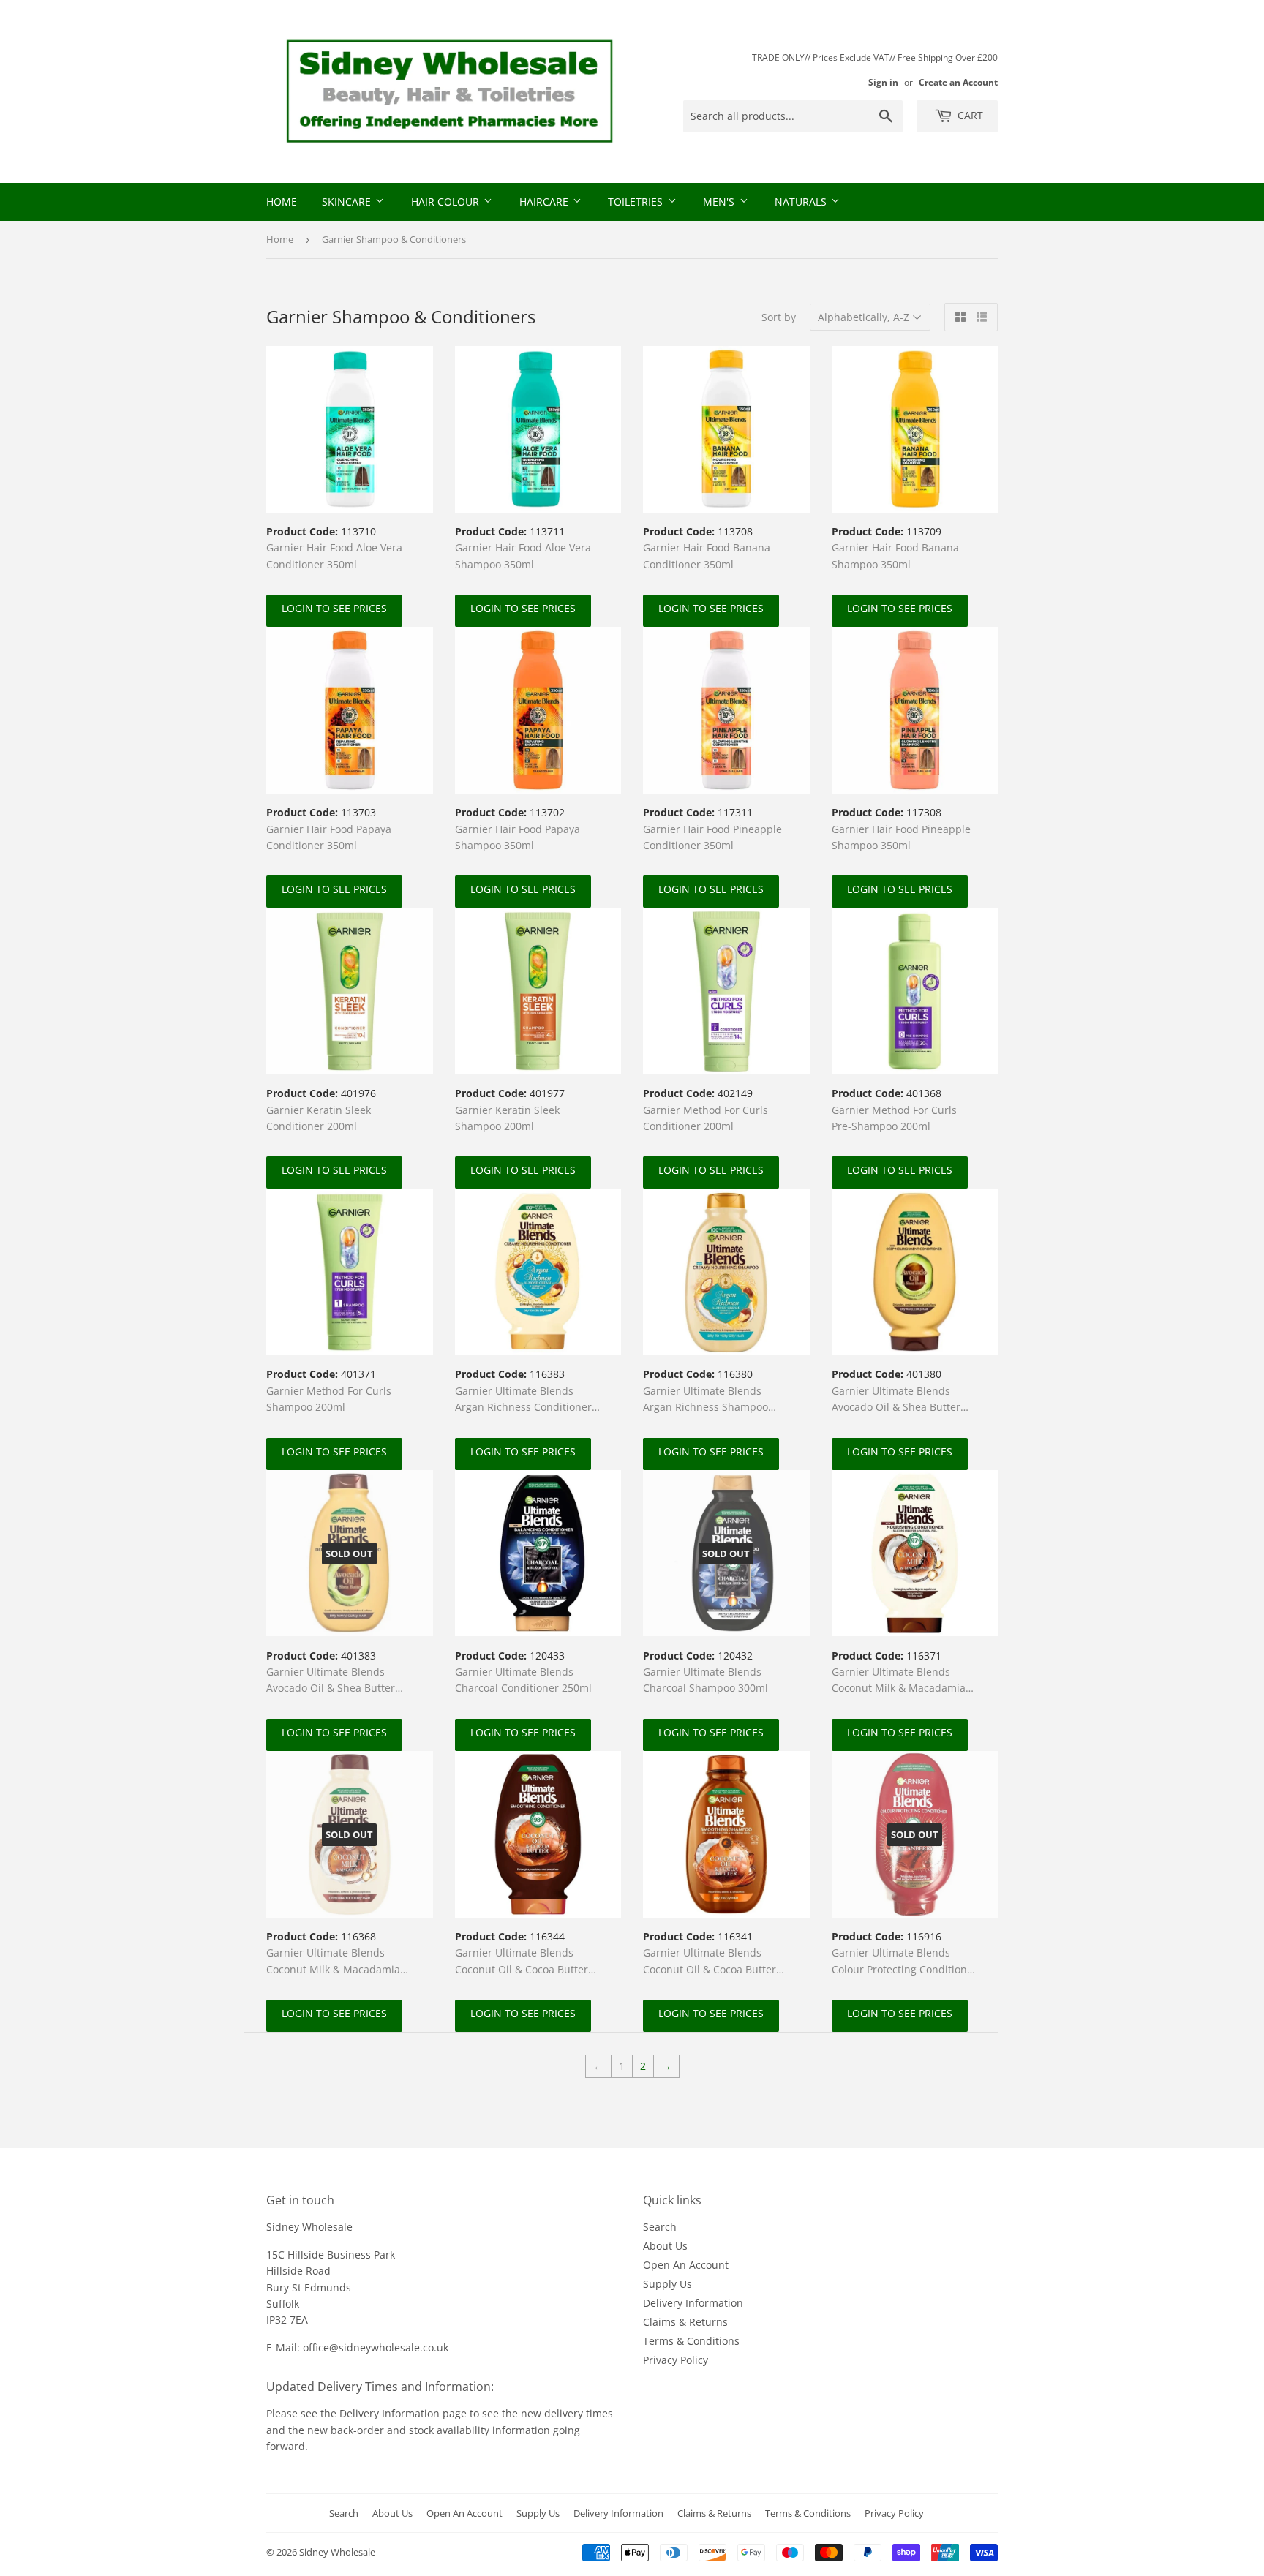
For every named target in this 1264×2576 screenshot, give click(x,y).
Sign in (883, 82)
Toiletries (637, 202)
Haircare (545, 202)
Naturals (802, 202)
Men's (720, 202)
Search (660, 2227)
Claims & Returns (685, 2322)
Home (282, 202)
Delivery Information (693, 2303)
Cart (969, 115)
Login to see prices (334, 608)
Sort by (779, 317)
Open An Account (686, 2265)
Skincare (348, 202)
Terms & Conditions (691, 2341)
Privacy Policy (676, 2360)
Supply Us (667, 2284)
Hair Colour (447, 202)
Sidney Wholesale (337, 2552)
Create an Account (958, 82)
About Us (665, 2246)
